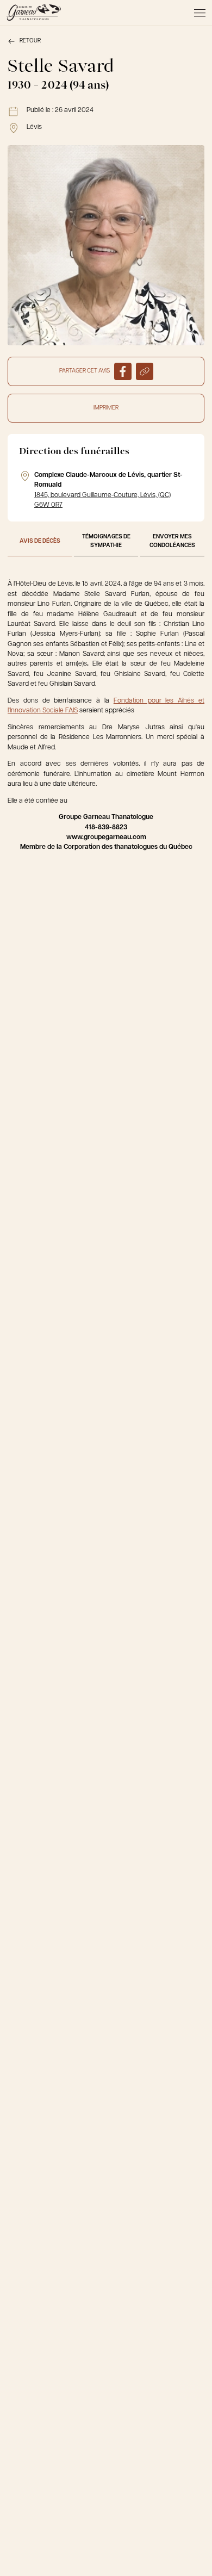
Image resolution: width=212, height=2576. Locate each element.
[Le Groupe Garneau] (34, 13)
